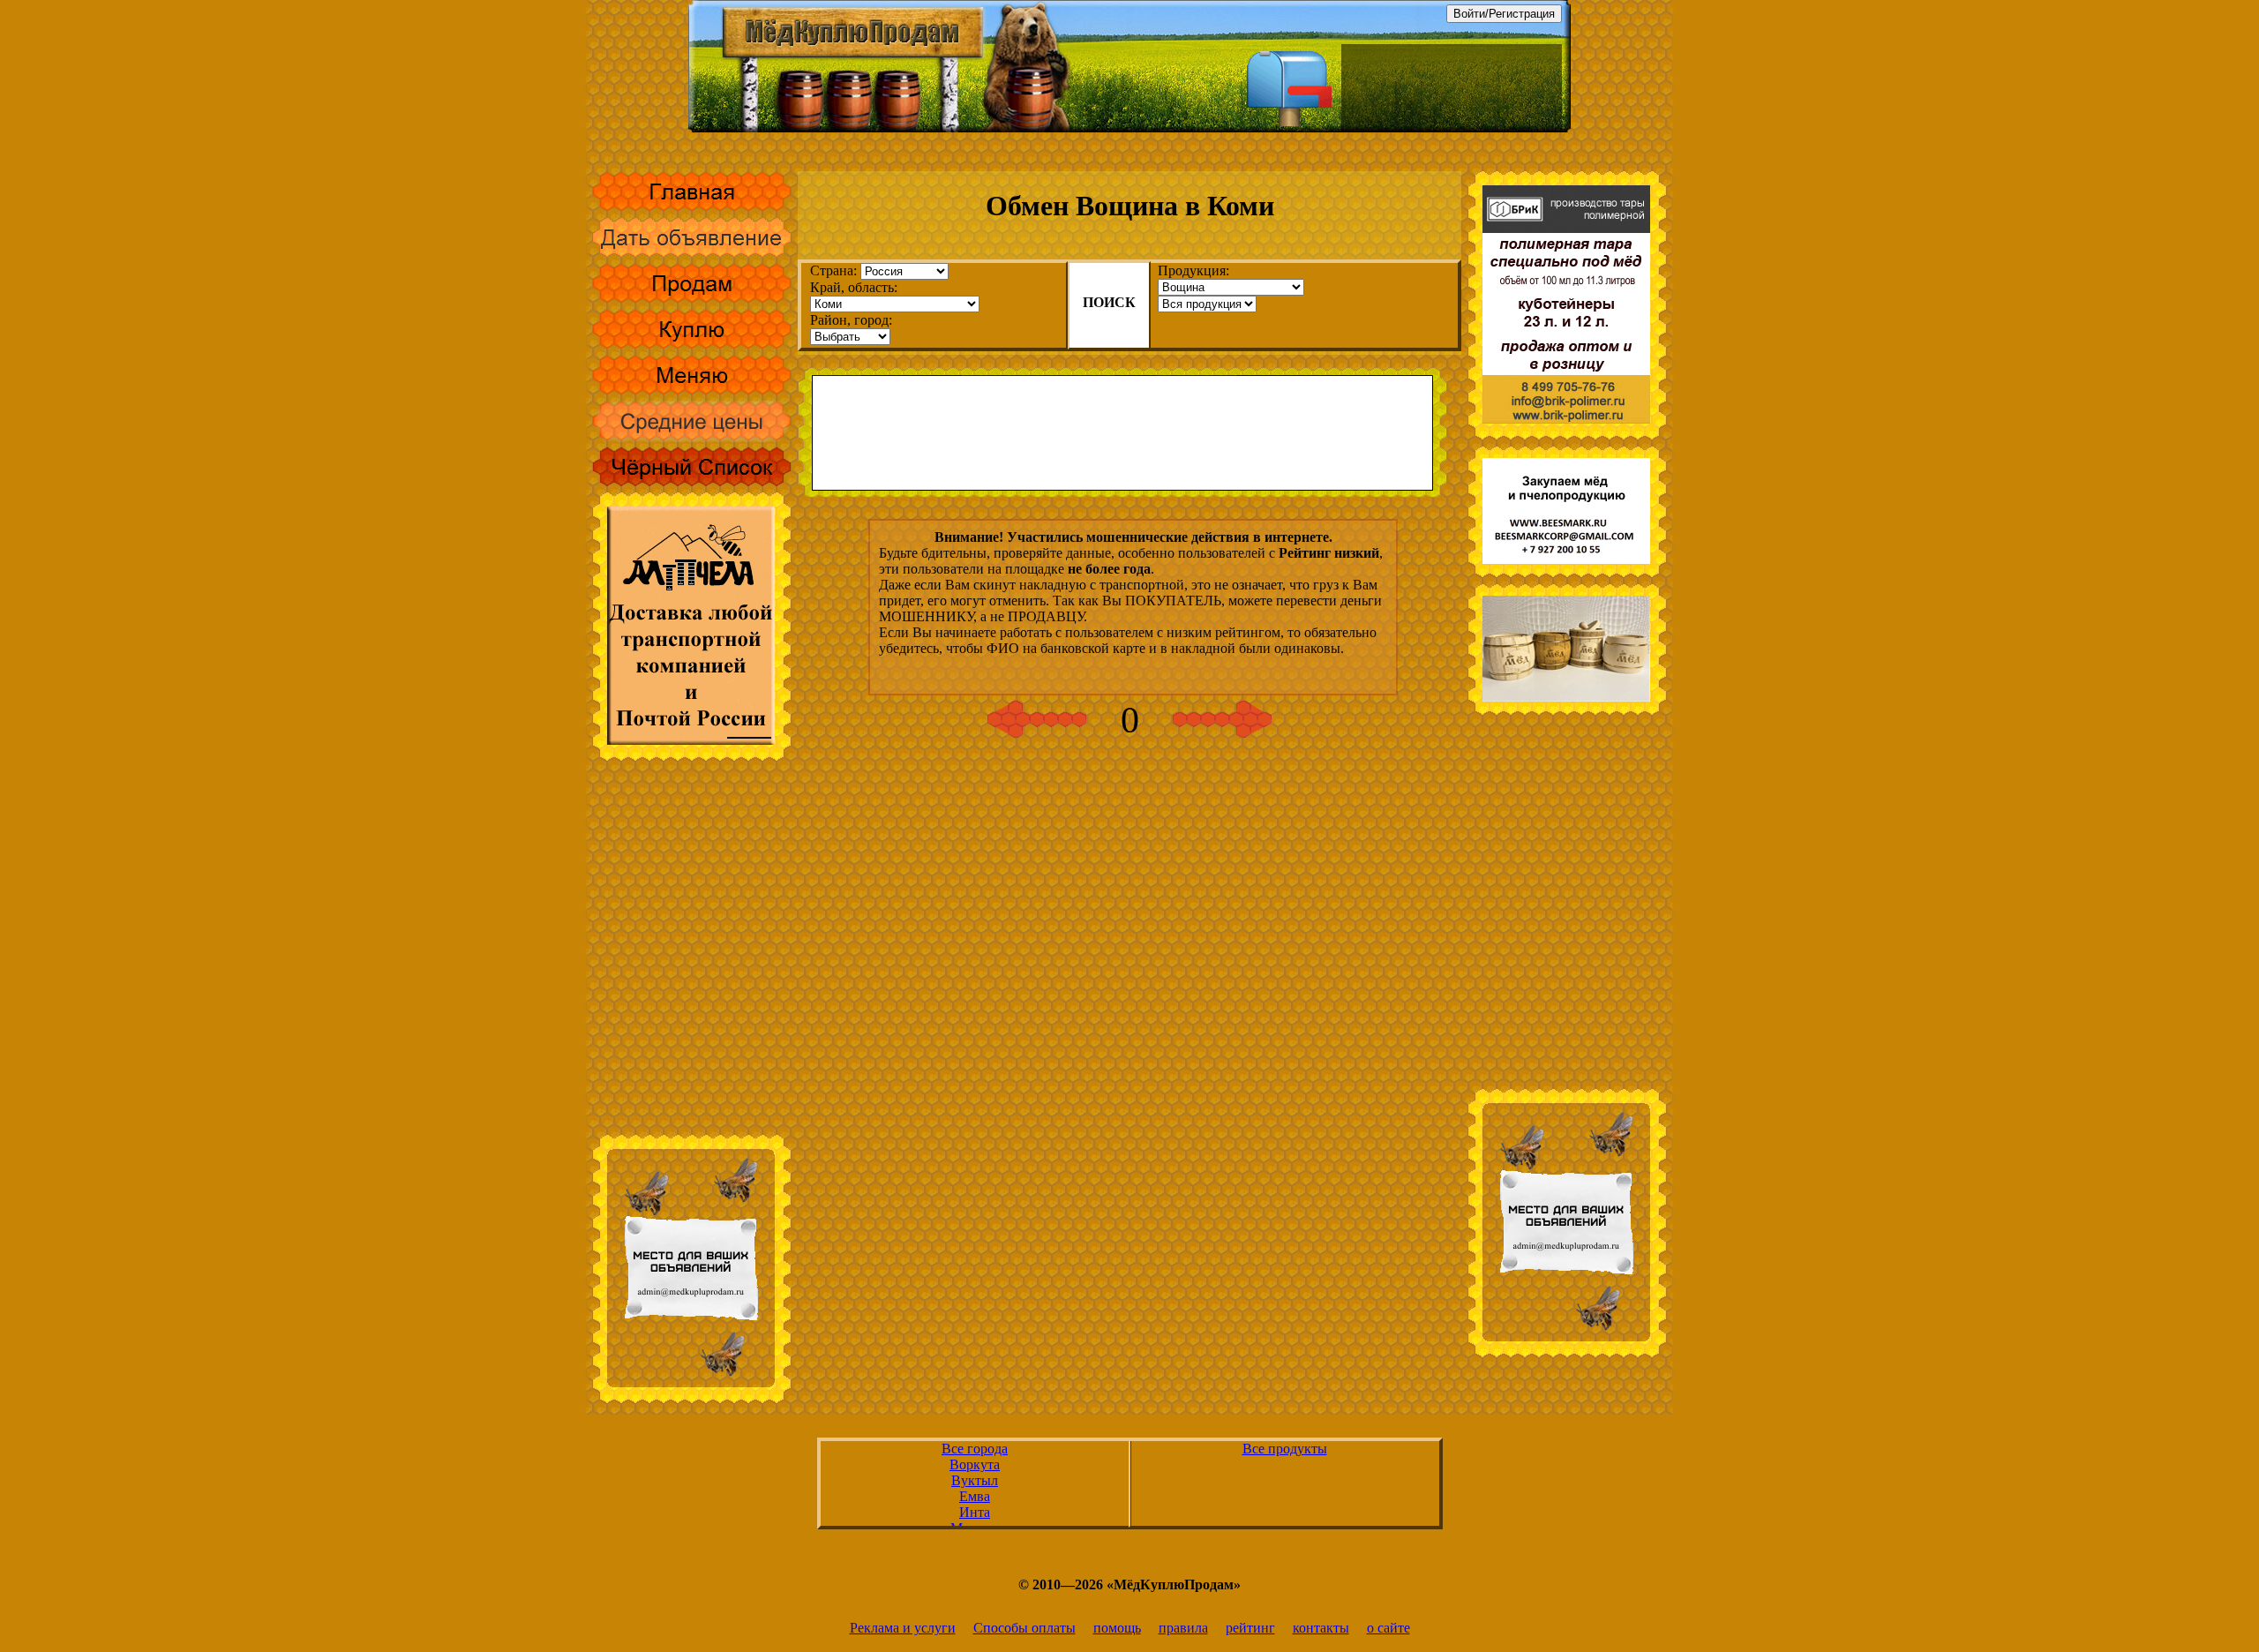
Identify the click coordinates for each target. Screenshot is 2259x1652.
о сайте (1388, 1628)
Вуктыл (975, 1480)
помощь (1117, 1628)
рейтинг (1250, 1628)
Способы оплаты (1024, 1628)
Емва (975, 1496)
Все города (975, 1449)
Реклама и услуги (903, 1628)
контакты (1321, 1628)
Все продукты (1285, 1449)
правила (1183, 1628)
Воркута (975, 1464)
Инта (975, 1512)
